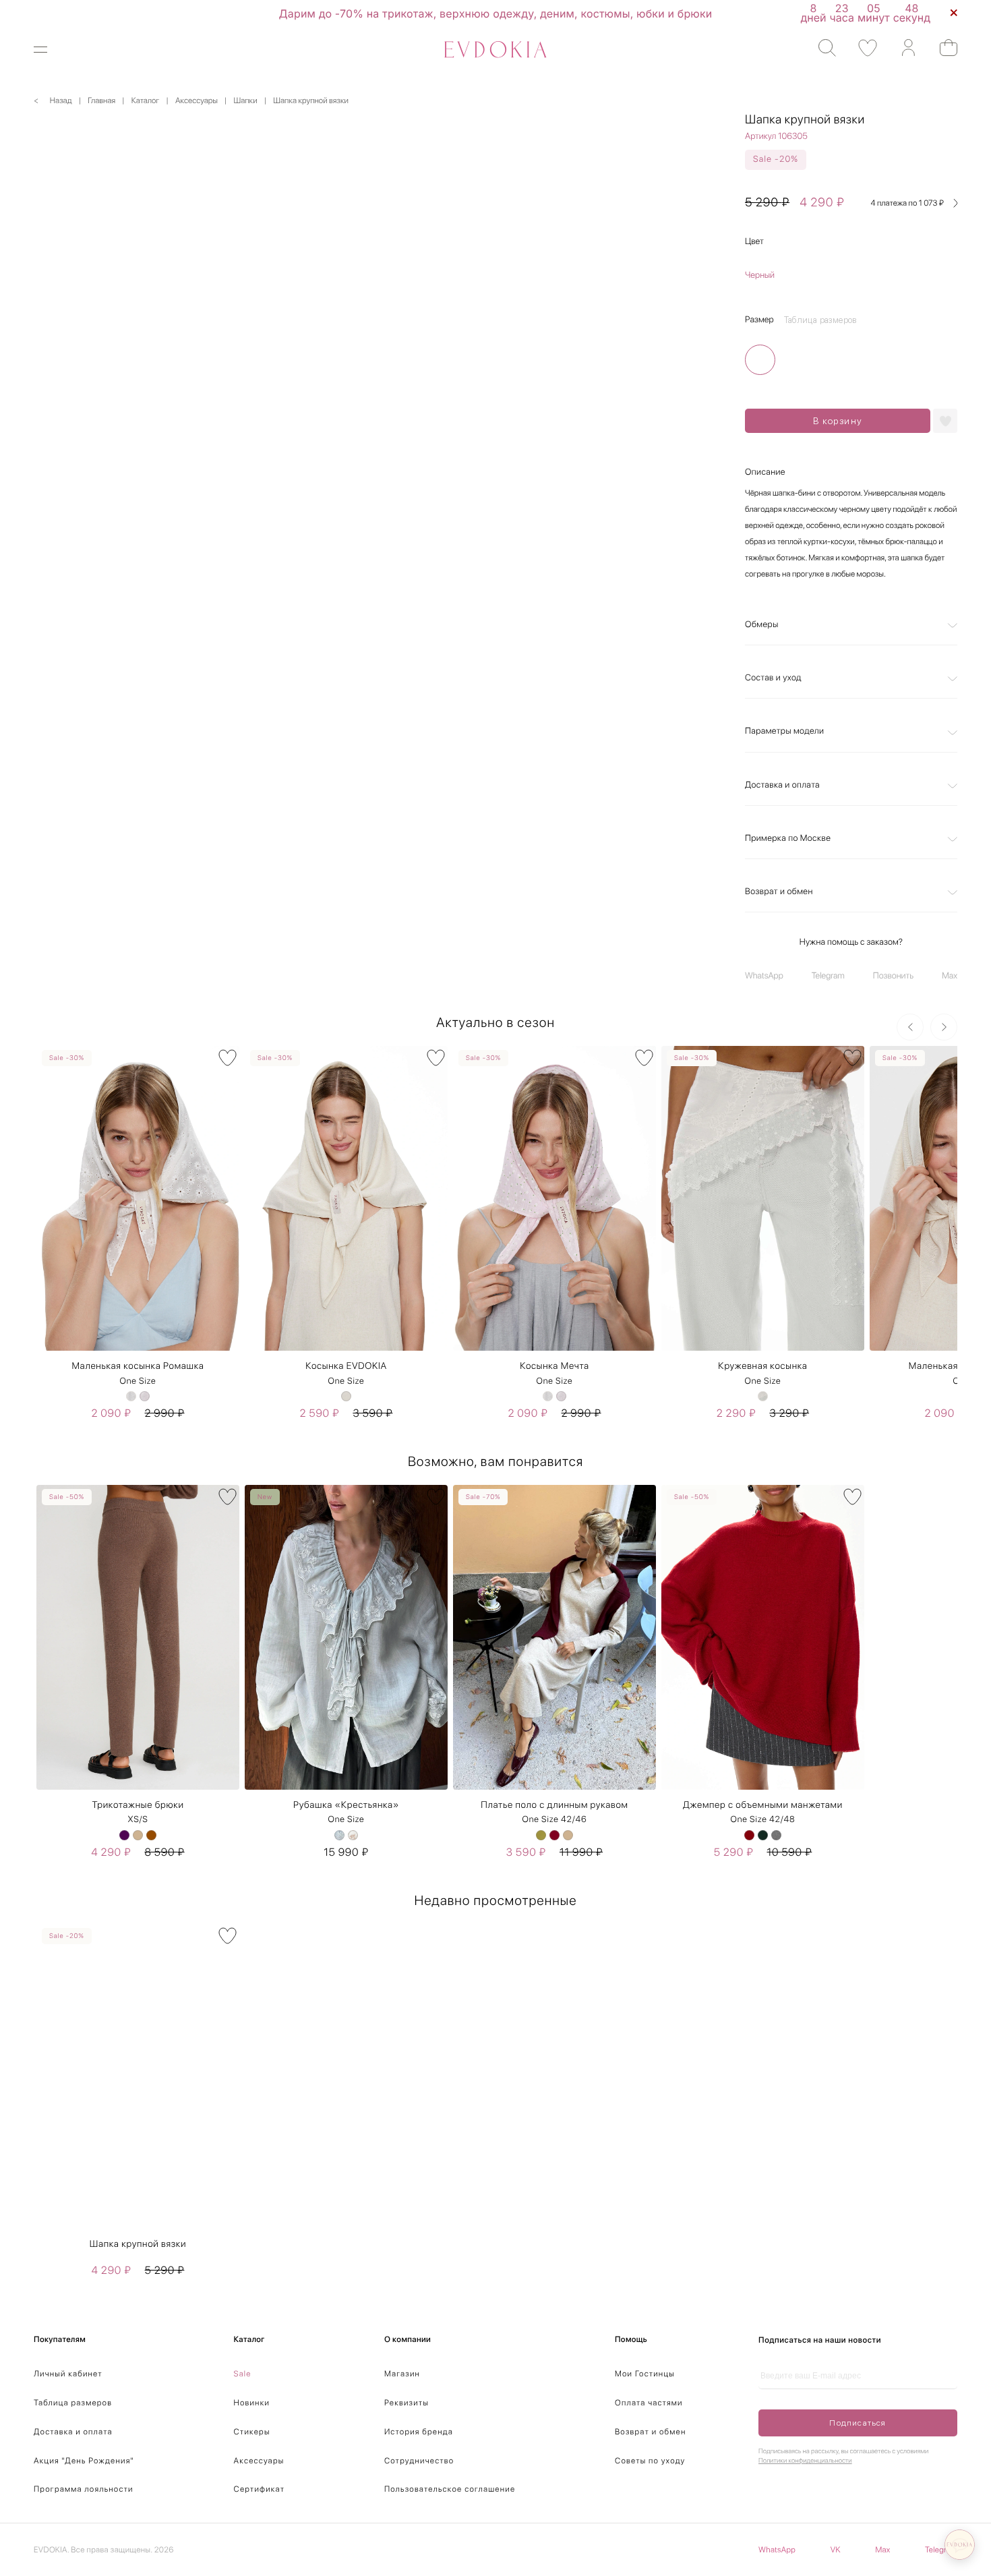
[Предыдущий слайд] (910, 1027)
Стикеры (252, 2432)
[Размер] (760, 360)
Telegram (828, 976)
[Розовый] (145, 1396)
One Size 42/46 (555, 1820)
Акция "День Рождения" (84, 2461)
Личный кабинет (68, 2374)
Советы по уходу (650, 2461)
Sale (243, 2374)
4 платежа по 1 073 (908, 203)
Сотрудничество (419, 2461)
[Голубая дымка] (339, 1835)
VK (836, 2550)
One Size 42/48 (763, 1820)
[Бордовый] (554, 1835)
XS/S (138, 1820)
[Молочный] (353, 1835)
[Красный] (749, 1835)
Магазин (402, 2374)
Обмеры (762, 625)
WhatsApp (764, 976)
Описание (765, 472)
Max (950, 976)
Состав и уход (773, 678)
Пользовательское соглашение (450, 2489)
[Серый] (776, 1835)
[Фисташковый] (541, 1835)
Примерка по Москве (788, 839)
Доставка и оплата (782, 785)
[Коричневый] (151, 1835)
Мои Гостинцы (645, 2374)
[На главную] (495, 50)
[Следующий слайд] (944, 1027)
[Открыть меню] (49, 50)
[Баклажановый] (124, 1835)
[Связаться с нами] (960, 2545)
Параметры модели (784, 731)
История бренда (419, 2432)
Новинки (252, 2403)
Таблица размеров (73, 2403)
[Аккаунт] (902, 48)
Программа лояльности (84, 2489)
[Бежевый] (346, 1396)
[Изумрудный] (763, 1835)
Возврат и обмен (779, 892)
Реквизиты (407, 2403)
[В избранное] (228, 1058)
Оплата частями (649, 2403)
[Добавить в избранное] (945, 421)
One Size (138, 1381)
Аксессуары (259, 2461)
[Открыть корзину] (942, 48)
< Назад (53, 100)
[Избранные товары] (861, 48)
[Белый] (131, 1396)
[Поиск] (821, 48)
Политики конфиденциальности (805, 2461)
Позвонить (893, 976)
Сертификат (260, 2489)
